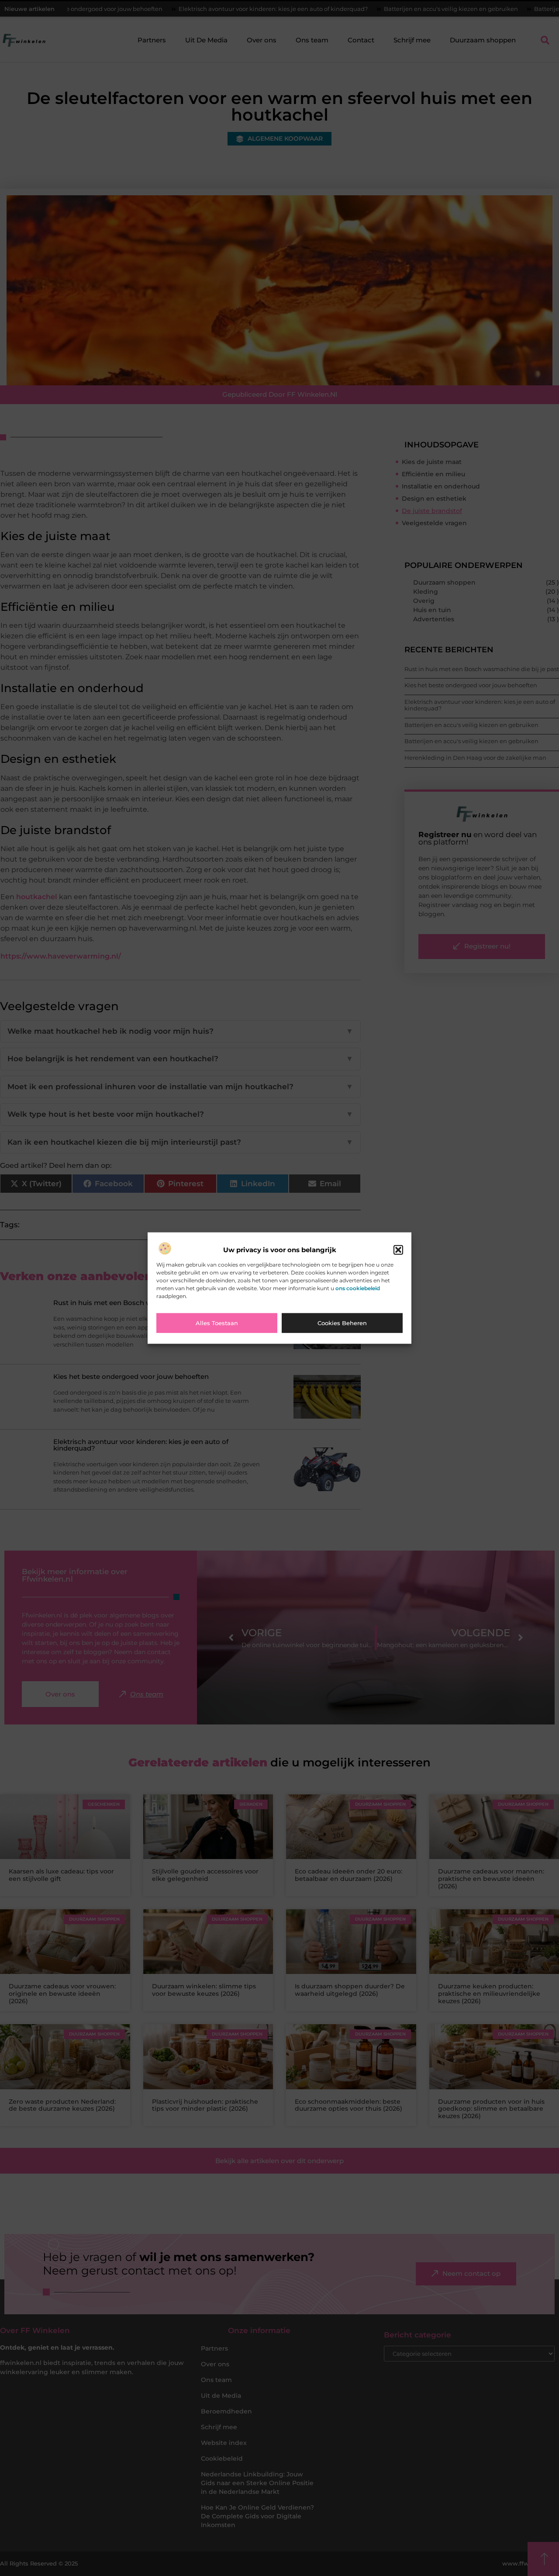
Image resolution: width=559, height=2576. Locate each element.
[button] (398, 1250)
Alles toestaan (217, 1323)
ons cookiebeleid (358, 1288)
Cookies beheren (342, 1323)
